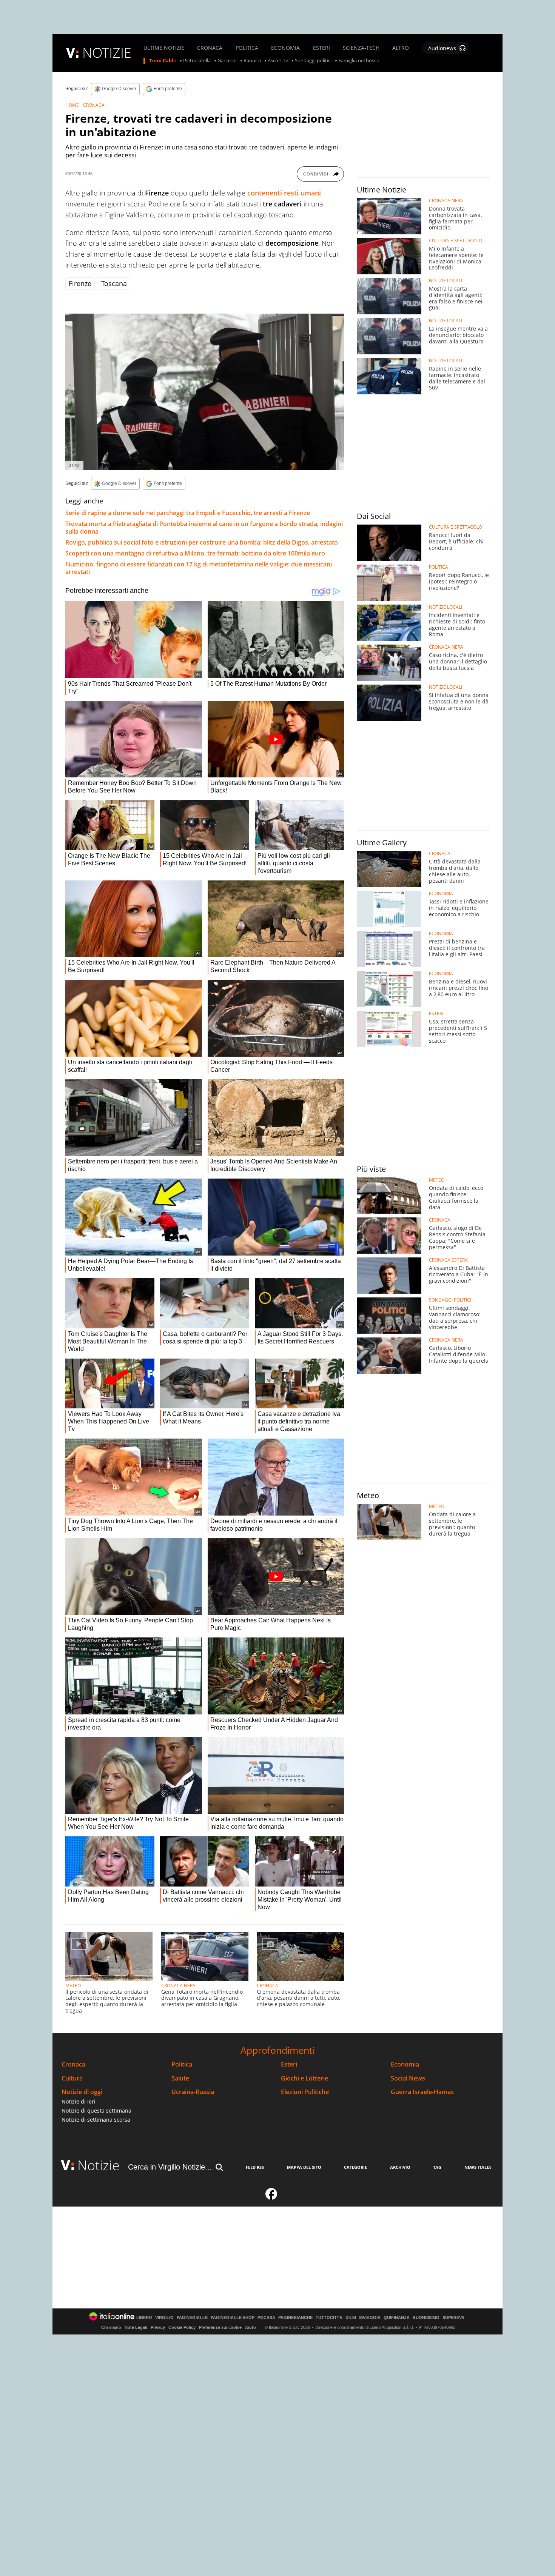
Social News (408, 2078)
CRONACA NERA (178, 1986)
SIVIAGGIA (370, 2318)
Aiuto (251, 2327)
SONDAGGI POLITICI (450, 1300)
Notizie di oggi (82, 2092)
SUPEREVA (453, 2318)
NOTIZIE (107, 53)
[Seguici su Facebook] (271, 2197)
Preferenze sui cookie (220, 2327)
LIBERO (144, 2318)
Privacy (158, 2327)
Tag (437, 2167)
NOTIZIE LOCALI (446, 281)
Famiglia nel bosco (359, 61)
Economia (405, 2064)
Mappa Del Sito (304, 2167)
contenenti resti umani (284, 193)
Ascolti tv (278, 61)
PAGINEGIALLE (192, 2318)
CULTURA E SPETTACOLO (456, 241)
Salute (180, 2078)
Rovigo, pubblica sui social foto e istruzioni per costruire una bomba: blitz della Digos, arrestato (202, 542)
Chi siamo (111, 2327)
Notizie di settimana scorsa (96, 2120)
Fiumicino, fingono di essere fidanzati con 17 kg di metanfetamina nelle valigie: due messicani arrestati (199, 568)
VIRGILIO (164, 2318)
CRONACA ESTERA (448, 1260)
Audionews (442, 48)
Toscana (114, 283)
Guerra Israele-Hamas (422, 2092)
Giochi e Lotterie (304, 2078)
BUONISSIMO (426, 2318)
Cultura (72, 2078)
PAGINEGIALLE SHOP (233, 2318)
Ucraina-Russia (193, 2092)
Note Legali (136, 2327)
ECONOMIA (285, 48)
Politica (182, 2064)
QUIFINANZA (397, 2318)
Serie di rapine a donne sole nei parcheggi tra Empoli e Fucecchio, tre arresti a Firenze (188, 513)
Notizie (99, 2165)
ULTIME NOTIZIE (164, 48)
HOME (72, 105)
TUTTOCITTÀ (329, 2318)
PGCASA (266, 2318)
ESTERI (321, 48)
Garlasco (227, 61)
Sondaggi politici (313, 61)
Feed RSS (255, 2167)
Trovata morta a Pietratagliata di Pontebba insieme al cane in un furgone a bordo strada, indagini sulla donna (204, 528)
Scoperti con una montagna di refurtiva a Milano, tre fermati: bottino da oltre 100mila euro (195, 553)
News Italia (478, 2167)
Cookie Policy (182, 2327)
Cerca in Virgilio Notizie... (170, 2167)
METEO (73, 1986)
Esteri (289, 2064)
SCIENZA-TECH (361, 48)
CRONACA (210, 48)
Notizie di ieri (79, 2101)
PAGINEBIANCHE (295, 2318)
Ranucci (252, 61)
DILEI (351, 2318)
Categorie (355, 2167)
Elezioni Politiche (305, 2092)
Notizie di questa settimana (96, 2111)
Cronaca (73, 2064)
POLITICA (247, 48)
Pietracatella (197, 61)
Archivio (400, 2167)
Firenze (80, 283)
